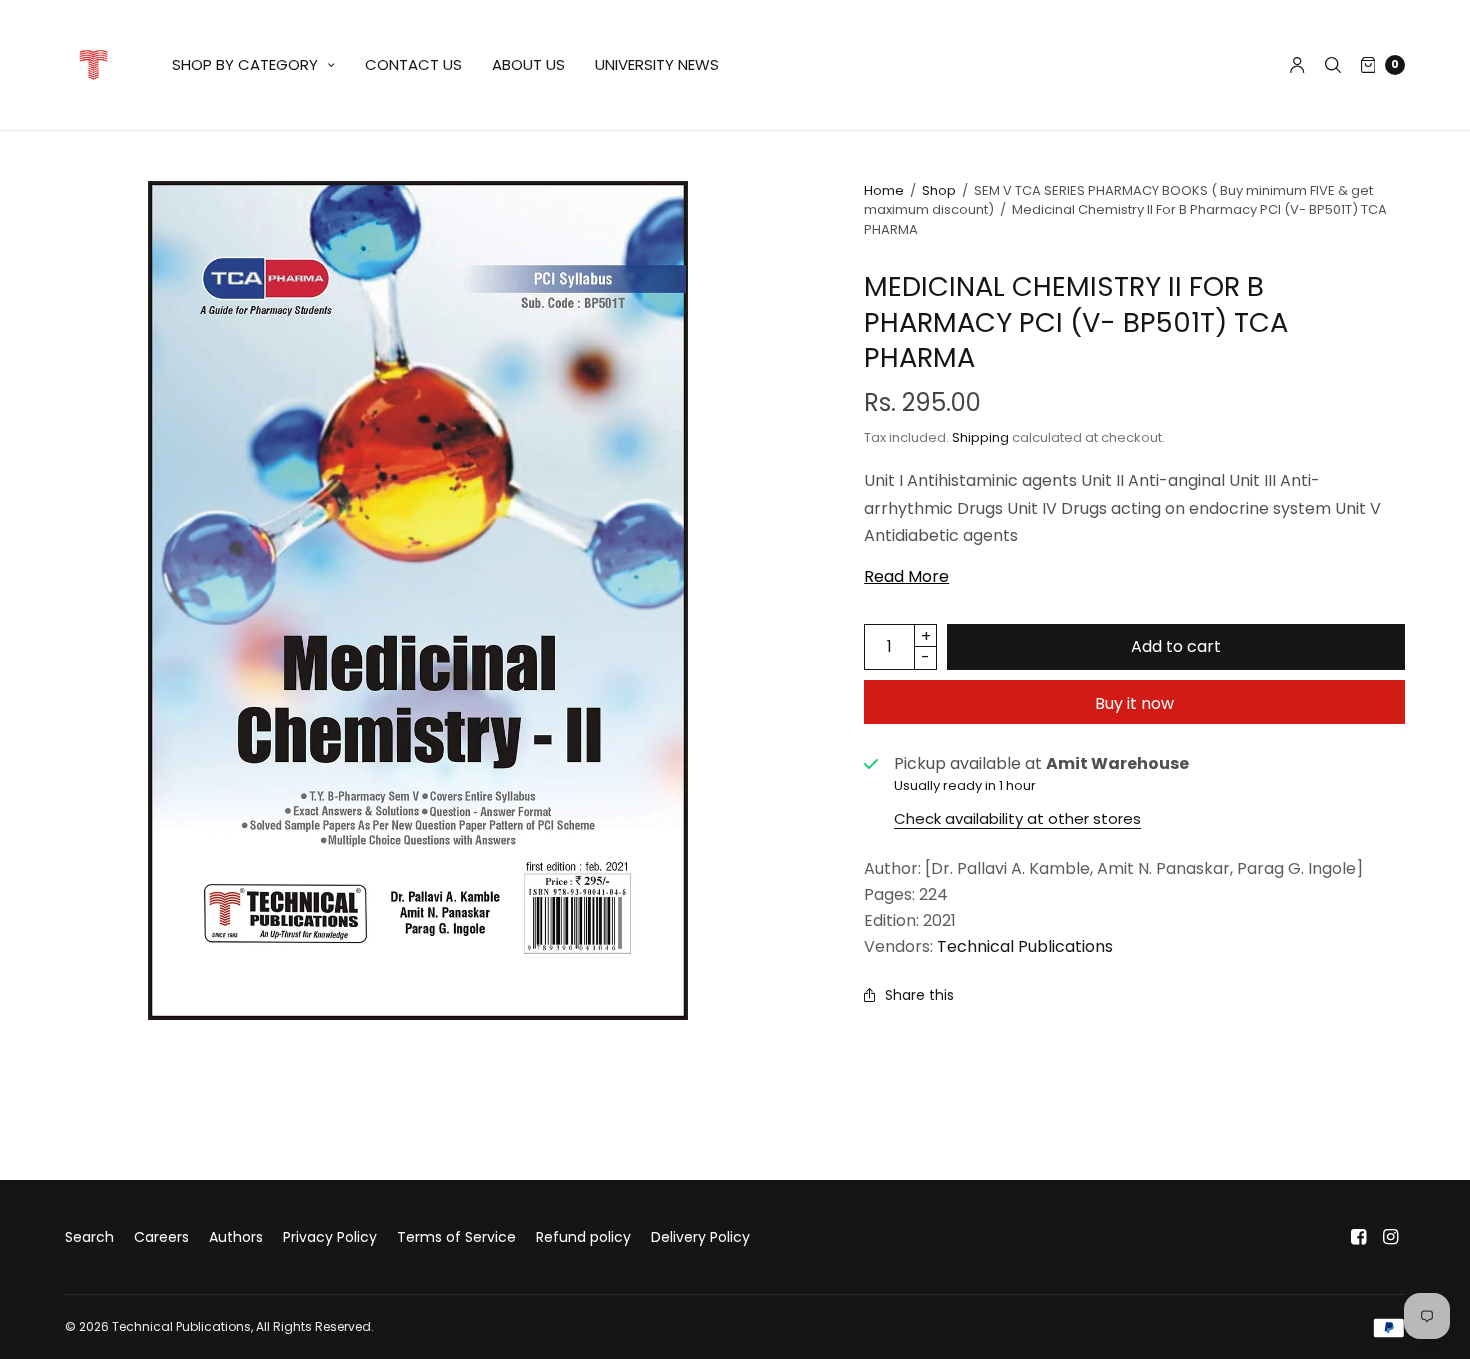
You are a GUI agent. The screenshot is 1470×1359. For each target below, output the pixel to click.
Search (89, 1237)
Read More (906, 577)
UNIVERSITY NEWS (657, 64)
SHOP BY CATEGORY (245, 64)
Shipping (980, 437)
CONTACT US (413, 64)
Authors (236, 1237)
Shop (939, 190)
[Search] (1333, 65)
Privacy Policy (330, 1237)
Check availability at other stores (1017, 818)
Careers (161, 1237)
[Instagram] (1391, 1237)
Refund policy (583, 1237)
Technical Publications (1025, 946)
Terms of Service (456, 1237)
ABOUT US (528, 64)
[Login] (1297, 65)
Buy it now (1134, 703)
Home (884, 190)
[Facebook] (1359, 1237)
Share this (919, 995)
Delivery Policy (700, 1237)
